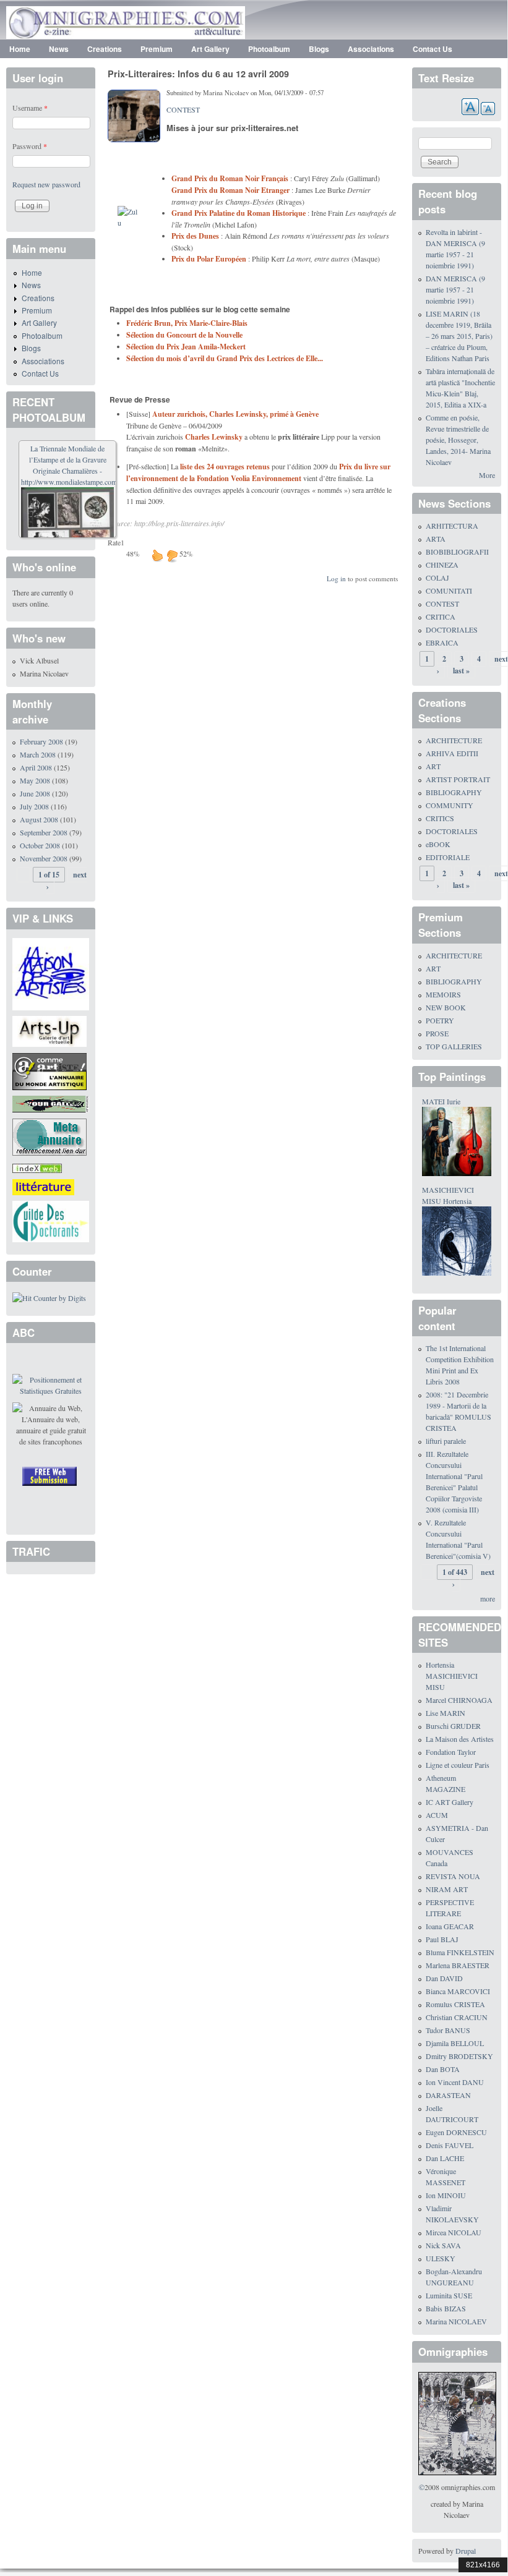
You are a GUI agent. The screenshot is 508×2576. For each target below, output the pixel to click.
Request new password (46, 184)
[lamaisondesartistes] (51, 973)
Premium (157, 49)
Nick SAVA (443, 2245)
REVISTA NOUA (453, 1876)
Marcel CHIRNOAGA (459, 1700)
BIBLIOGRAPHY (454, 792)
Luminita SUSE (449, 2295)
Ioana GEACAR (450, 1926)
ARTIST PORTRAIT (458, 779)
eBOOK (438, 844)
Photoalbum (269, 49)
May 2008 (35, 780)
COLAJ (437, 578)
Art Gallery (210, 49)
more (488, 1598)
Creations (105, 49)
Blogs (319, 49)
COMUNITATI (449, 591)
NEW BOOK (446, 1007)
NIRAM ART (447, 1889)
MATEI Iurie (441, 1101)
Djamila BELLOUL (455, 2043)
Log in (336, 578)
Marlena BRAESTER (458, 1965)
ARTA (436, 539)
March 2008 (38, 754)
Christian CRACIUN (457, 2017)
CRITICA (441, 616)
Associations (371, 49)
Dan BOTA (443, 2069)
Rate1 (116, 542)
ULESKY (441, 2258)
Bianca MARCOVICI (458, 1991)
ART (433, 766)
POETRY (440, 1020)
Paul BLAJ (442, 1939)
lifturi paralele (446, 1441)
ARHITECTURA (452, 526)
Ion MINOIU (446, 2195)
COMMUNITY (450, 805)
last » (461, 671)
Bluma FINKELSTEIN (460, 1952)
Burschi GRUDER (453, 1726)
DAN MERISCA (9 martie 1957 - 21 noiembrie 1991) (455, 289)
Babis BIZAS (446, 2308)
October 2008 (40, 845)
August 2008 (39, 819)
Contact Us (433, 49)
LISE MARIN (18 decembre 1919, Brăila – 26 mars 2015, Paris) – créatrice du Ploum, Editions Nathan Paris (459, 336)
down (172, 555)
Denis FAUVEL (450, 2145)
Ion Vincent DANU (455, 2082)
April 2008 (36, 767)
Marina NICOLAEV (456, 2321)
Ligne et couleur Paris (458, 1765)
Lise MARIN (446, 1713)
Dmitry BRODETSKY (459, 2056)
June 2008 (35, 793)
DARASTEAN (448, 2095)
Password (30, 146)
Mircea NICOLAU (454, 2232)
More (487, 475)
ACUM (437, 1815)
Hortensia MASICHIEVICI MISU (452, 1676)
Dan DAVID (444, 1978)
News (59, 49)
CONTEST (183, 109)
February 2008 (41, 741)
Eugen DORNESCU (456, 2132)
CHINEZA (442, 565)
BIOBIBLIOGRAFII (457, 552)
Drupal (466, 2551)
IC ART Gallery (450, 1802)
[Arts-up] (50, 1030)
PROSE (437, 1033)
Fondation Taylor (451, 1752)
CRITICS (440, 818)
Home (20, 49)
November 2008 (44, 858)
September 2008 (44, 832)
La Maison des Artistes (460, 1739)
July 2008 (34, 806)
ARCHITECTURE (454, 740)
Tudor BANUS (448, 2030)
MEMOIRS (443, 994)
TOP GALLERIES (454, 1046)
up (157, 555)
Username (30, 108)
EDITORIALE (448, 857)
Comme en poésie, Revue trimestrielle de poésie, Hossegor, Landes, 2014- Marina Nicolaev (458, 440)
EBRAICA (442, 642)
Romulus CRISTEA (455, 2004)
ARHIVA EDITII (452, 753)
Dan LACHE (445, 2158)
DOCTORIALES (452, 629)
